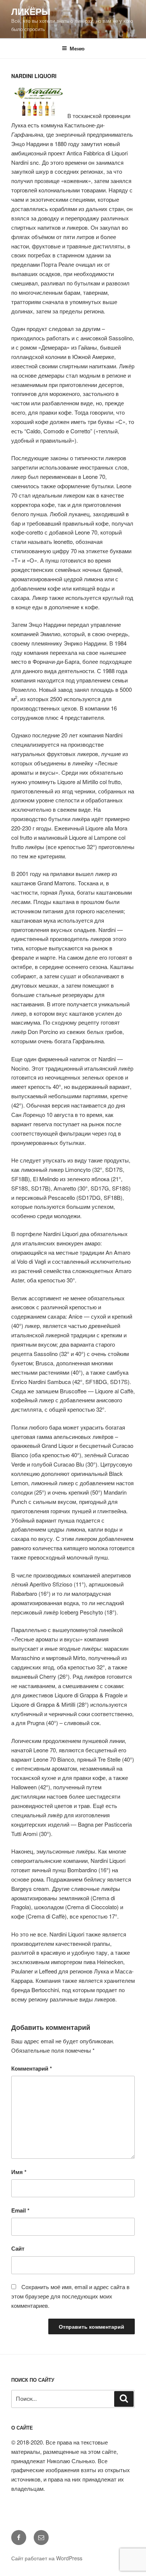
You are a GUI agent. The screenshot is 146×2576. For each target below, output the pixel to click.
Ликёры (31, 11)
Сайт (18, 2248)
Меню (77, 48)
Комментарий (32, 2068)
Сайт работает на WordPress (47, 2558)
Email (20, 2210)
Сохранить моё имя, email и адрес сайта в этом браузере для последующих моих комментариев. (70, 2296)
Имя (19, 2172)
